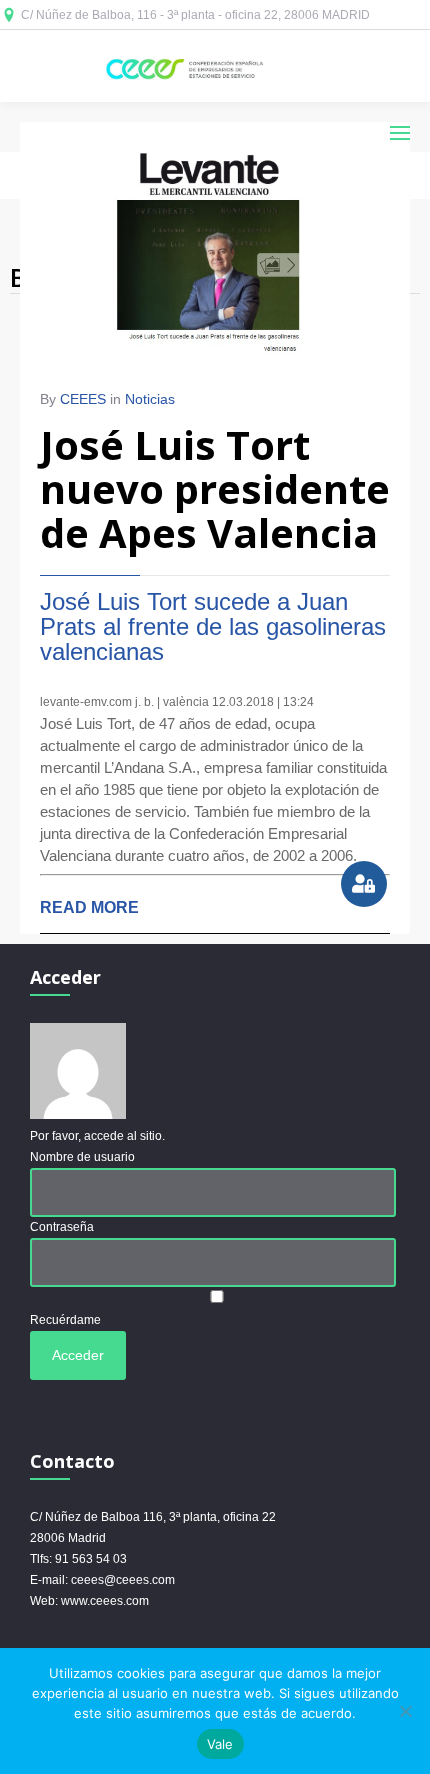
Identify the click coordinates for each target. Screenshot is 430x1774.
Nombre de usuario (82, 1157)
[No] (405, 1711)
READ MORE (89, 907)
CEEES (83, 399)
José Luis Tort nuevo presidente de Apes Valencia (215, 488)
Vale (220, 1744)
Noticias (150, 399)
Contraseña (62, 1227)
